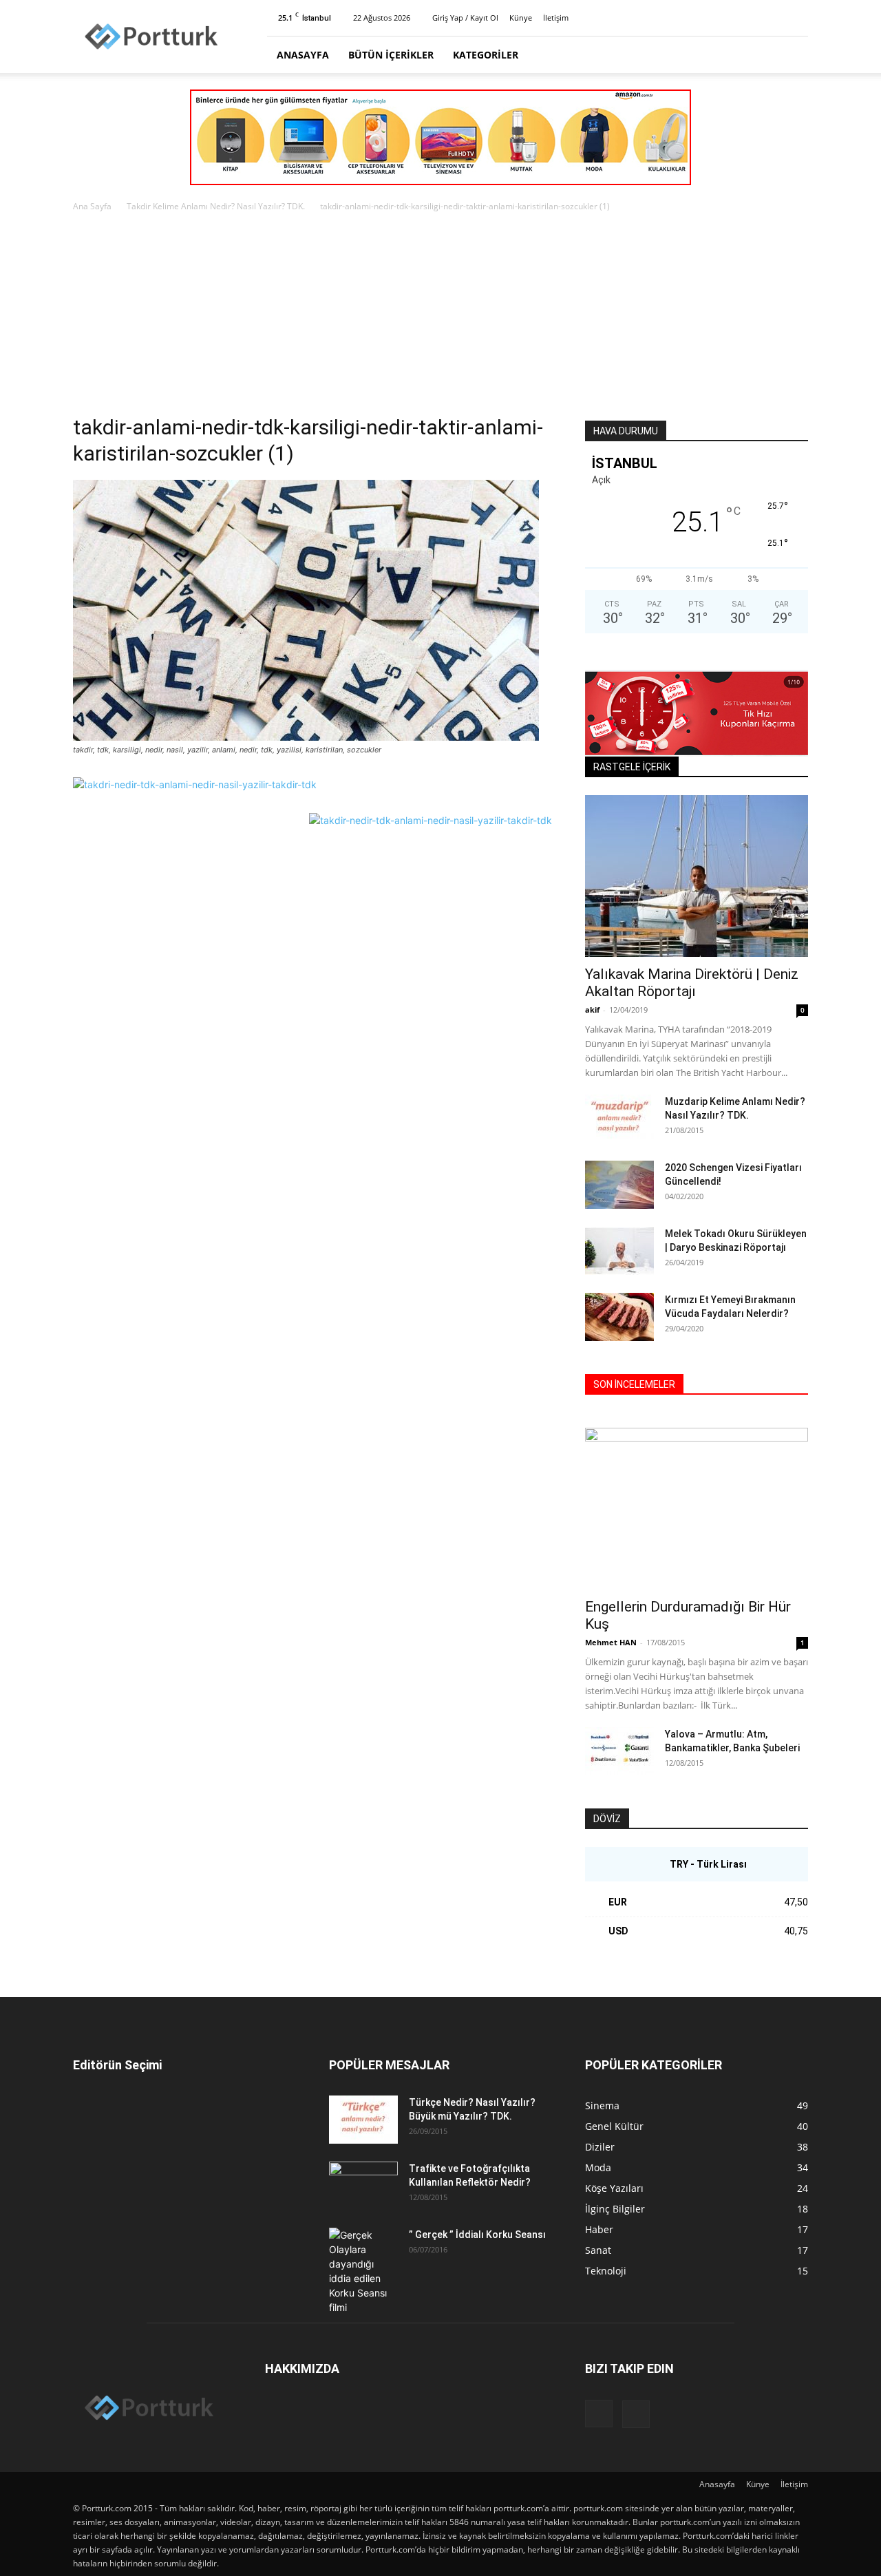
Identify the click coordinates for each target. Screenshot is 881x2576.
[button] (792, 55)
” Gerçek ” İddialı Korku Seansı (477, 2235)
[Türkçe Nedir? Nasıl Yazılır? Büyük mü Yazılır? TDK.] (363, 2120)
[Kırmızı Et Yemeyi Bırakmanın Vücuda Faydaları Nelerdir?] (619, 1317)
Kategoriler (486, 55)
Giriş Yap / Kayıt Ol (465, 18)
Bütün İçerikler (391, 55)
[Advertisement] (440, 317)
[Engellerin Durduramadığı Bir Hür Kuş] (697, 1509)
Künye (521, 18)
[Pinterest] (798, 18)
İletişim (556, 18)
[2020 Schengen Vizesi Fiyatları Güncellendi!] (619, 1185)
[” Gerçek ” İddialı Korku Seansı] (363, 2271)
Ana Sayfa (92, 206)
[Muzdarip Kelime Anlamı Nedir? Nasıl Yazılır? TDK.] (619, 1119)
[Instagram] (775, 18)
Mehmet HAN (611, 1642)
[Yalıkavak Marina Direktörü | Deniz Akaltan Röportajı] (697, 876)
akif (592, 1010)
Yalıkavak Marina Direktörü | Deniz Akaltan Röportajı (692, 983)
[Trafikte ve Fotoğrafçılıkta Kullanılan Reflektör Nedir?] (363, 2186)
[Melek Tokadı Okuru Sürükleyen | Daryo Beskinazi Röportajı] (619, 1251)
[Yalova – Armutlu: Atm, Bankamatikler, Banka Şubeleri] (619, 1751)
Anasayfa (303, 55)
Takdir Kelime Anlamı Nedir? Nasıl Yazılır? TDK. (216, 206)
